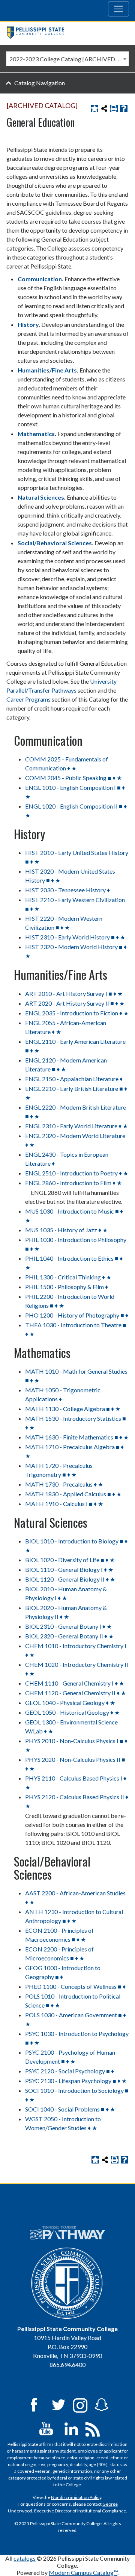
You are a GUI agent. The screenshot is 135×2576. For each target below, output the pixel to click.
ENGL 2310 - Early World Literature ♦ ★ (76, 1126)
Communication (40, 279)
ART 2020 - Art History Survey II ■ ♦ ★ (75, 1003)
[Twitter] (59, 2404)
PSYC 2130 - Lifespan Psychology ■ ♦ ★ (76, 2081)
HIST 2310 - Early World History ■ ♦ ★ (75, 937)
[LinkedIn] (71, 2428)
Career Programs (28, 699)
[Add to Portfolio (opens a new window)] (94, 108)
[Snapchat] (102, 2404)
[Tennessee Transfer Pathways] (67, 2233)
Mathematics (36, 434)
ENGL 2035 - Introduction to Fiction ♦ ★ (77, 1013)
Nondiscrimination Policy (76, 2497)
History (28, 324)
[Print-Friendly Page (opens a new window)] (114, 108)
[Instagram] (80, 2404)
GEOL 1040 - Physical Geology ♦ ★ (70, 1703)
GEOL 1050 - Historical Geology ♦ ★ (72, 1712)
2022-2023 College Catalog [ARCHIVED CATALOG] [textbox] (69, 59)
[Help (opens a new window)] (124, 108)
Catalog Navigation (40, 83)
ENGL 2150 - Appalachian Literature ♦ (74, 1079)
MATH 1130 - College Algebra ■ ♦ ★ (73, 1409)
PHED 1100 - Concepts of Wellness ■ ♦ (75, 1986)
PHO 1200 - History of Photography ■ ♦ (77, 1315)
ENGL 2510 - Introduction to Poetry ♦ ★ (77, 1173)
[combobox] (67, 59)
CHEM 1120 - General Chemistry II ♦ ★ (76, 1693)
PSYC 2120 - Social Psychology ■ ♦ (70, 2071)
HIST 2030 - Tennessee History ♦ (67, 890)
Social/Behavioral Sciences (55, 543)
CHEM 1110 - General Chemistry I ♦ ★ (75, 1683)
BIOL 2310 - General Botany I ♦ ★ (68, 1626)
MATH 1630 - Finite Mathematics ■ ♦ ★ (77, 1437)
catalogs (25, 2558)
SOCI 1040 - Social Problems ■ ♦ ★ (70, 2109)
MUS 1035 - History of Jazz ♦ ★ (66, 1230)
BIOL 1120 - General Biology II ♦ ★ (70, 1579)
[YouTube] (46, 2428)
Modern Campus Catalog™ (83, 2572)
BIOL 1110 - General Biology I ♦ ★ (69, 1569)
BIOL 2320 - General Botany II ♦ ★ (69, 1636)
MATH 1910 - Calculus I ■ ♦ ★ (64, 1504)
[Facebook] (34, 2404)
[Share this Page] (104, 108)
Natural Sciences (41, 497)
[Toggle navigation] (118, 9)
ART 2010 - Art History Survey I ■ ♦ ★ (74, 993)
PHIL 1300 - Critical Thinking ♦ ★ (68, 1277)
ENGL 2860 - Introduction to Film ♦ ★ (73, 1183)
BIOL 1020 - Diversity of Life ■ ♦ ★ (70, 1560)
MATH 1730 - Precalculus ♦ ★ (64, 1484)
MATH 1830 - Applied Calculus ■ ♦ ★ (73, 1494)
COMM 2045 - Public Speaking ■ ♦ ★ (73, 778)
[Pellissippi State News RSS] (93, 2428)
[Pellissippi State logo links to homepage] (64, 33)
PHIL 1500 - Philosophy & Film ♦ (67, 1287)
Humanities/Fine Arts (47, 370)
